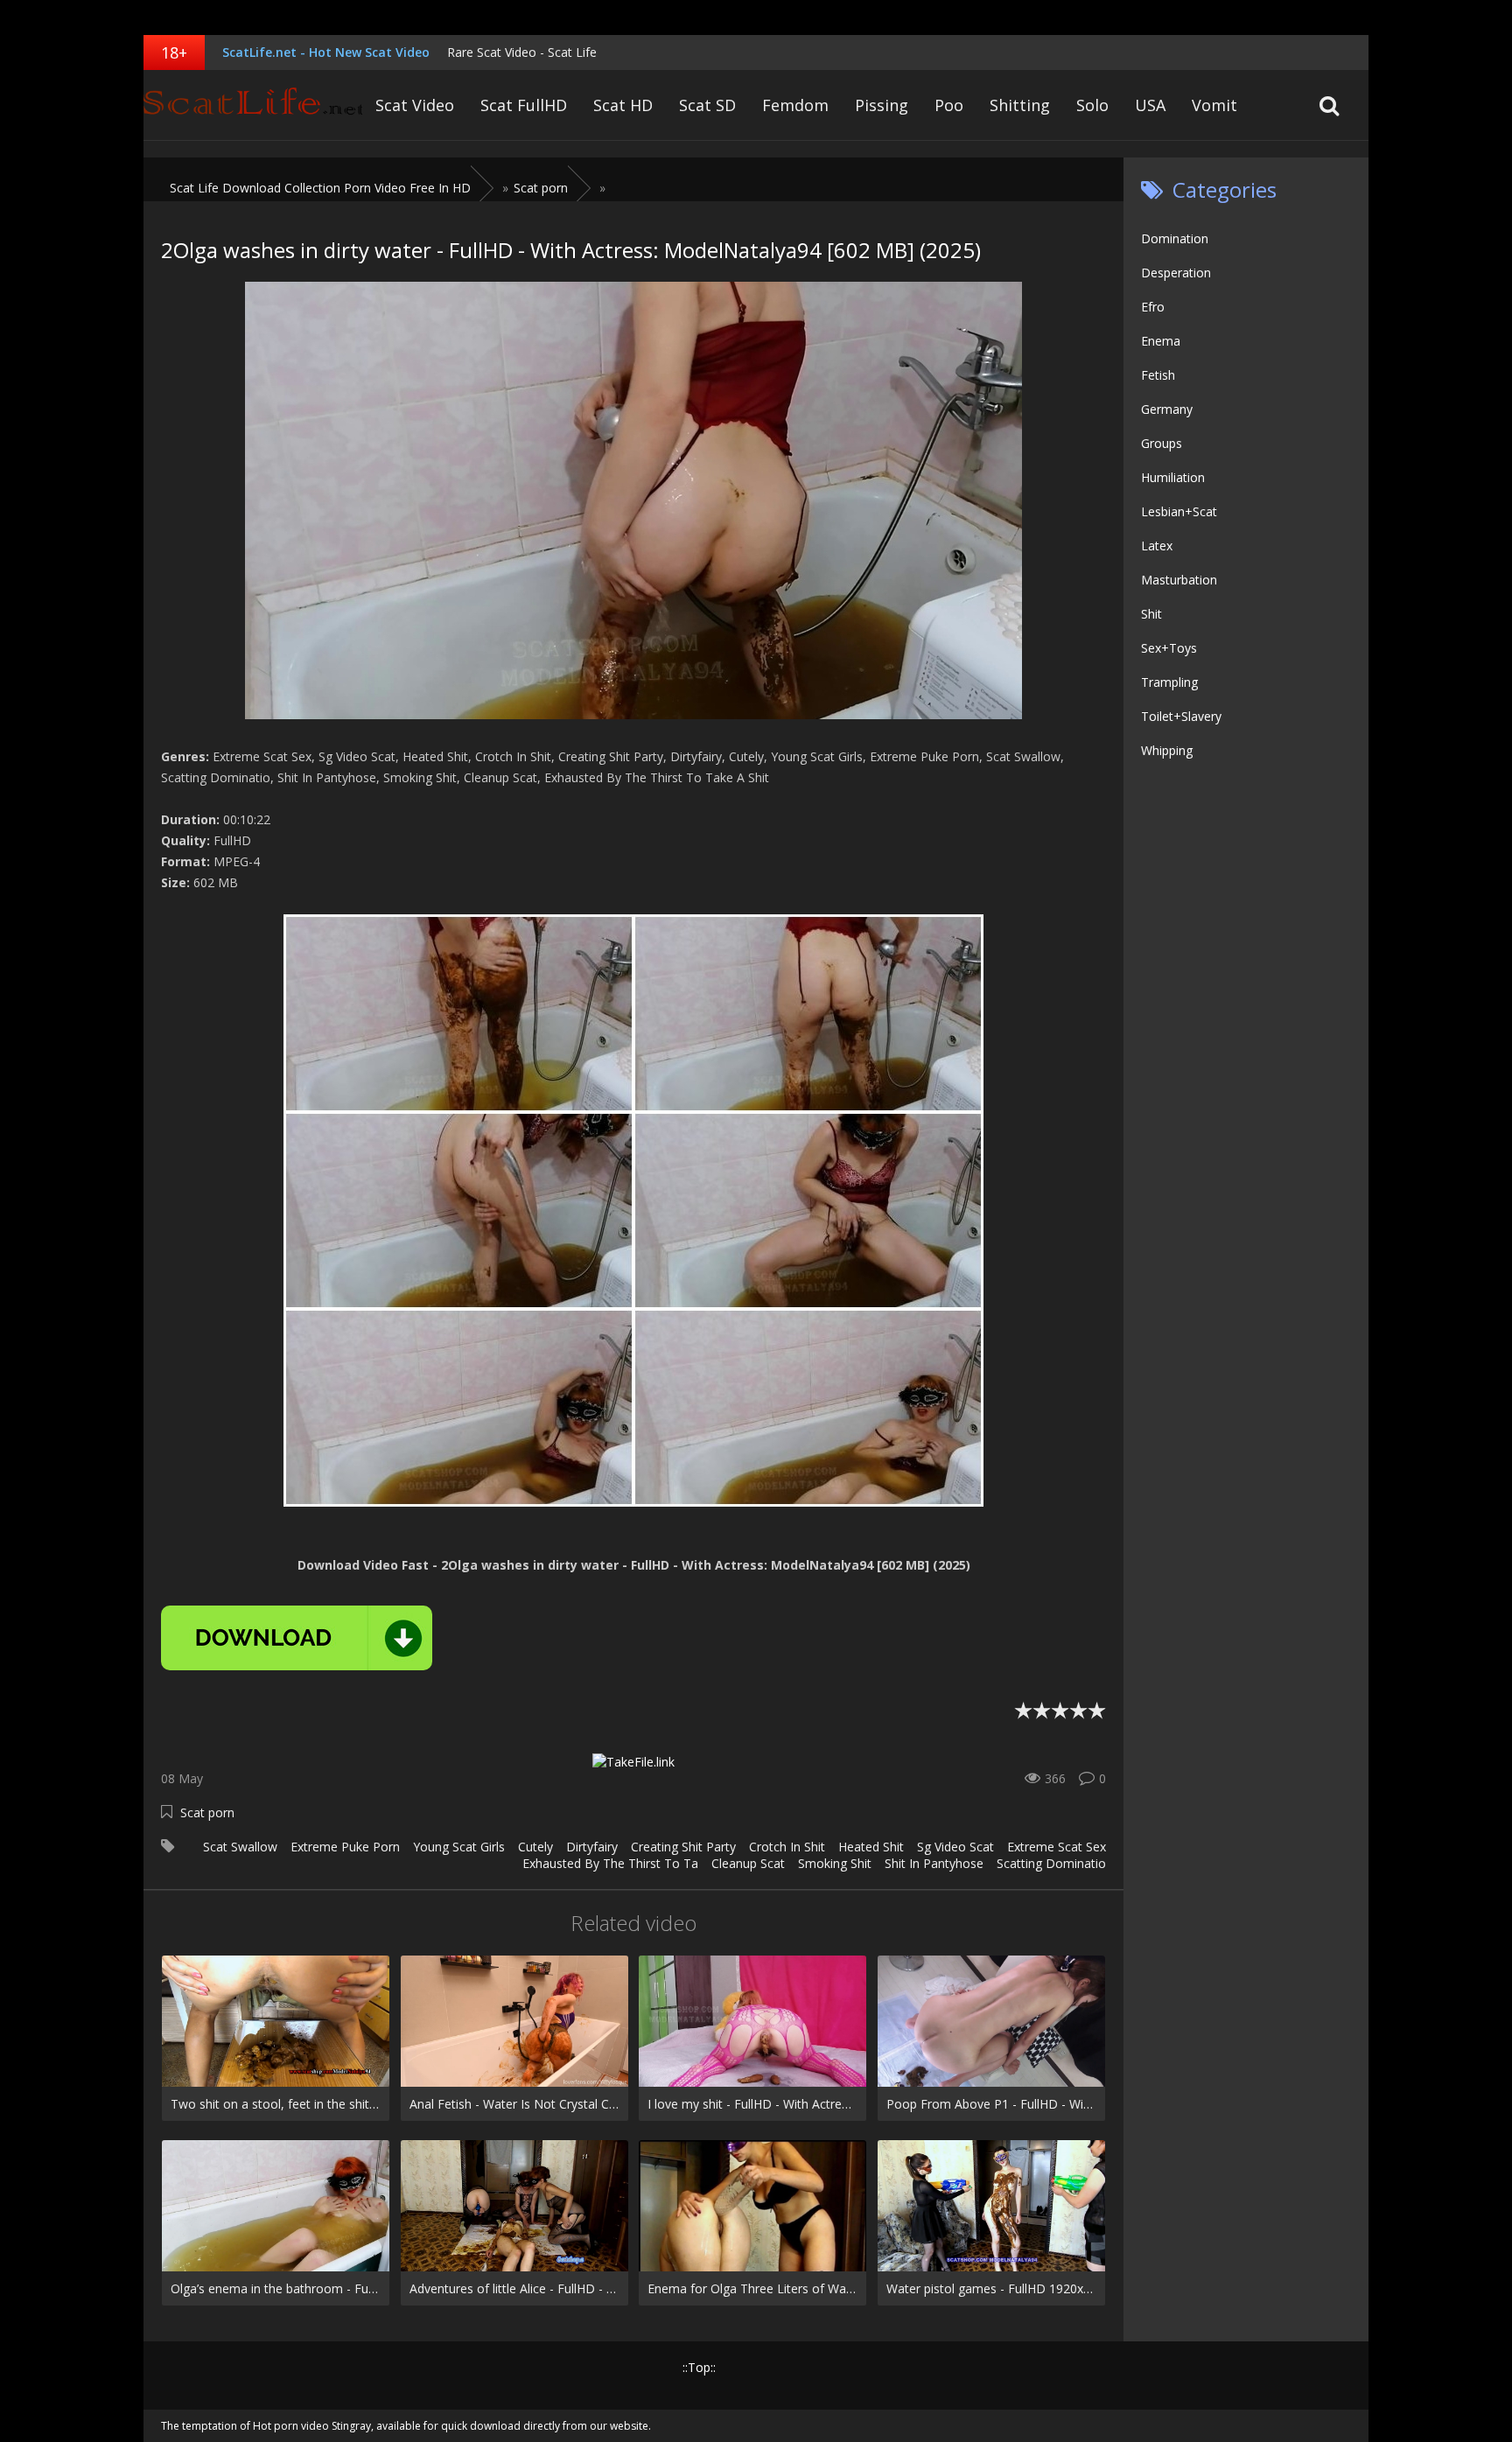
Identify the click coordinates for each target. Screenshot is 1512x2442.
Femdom (795, 105)
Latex (1157, 546)
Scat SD (707, 105)
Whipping (1167, 750)
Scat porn (207, 1812)
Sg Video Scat (955, 1847)
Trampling (1169, 682)
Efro (1153, 307)
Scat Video (415, 105)
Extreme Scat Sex (1057, 1847)
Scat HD (623, 105)
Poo (949, 105)
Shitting (1020, 105)
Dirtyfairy (592, 1847)
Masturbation (1179, 580)
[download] (297, 1638)
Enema (1161, 341)
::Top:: (699, 2367)
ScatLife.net (253, 105)
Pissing (882, 105)
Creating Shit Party (683, 1847)
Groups (1162, 443)
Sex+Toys (1169, 648)
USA (1150, 105)
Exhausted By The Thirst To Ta (610, 1863)
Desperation (1176, 273)
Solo (1092, 105)
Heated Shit (871, 1847)
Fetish (1158, 375)
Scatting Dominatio (1051, 1863)
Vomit (1214, 105)
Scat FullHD (524, 105)
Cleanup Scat (748, 1863)
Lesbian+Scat (1179, 511)
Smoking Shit (835, 1863)
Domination (1175, 238)
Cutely (535, 1847)
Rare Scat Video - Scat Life (522, 52)
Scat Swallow (240, 1847)
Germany (1167, 409)
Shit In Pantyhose (934, 1863)
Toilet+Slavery (1181, 716)
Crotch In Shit (787, 1847)
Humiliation (1173, 477)
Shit (1151, 614)
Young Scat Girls (459, 1847)
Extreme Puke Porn (345, 1847)
